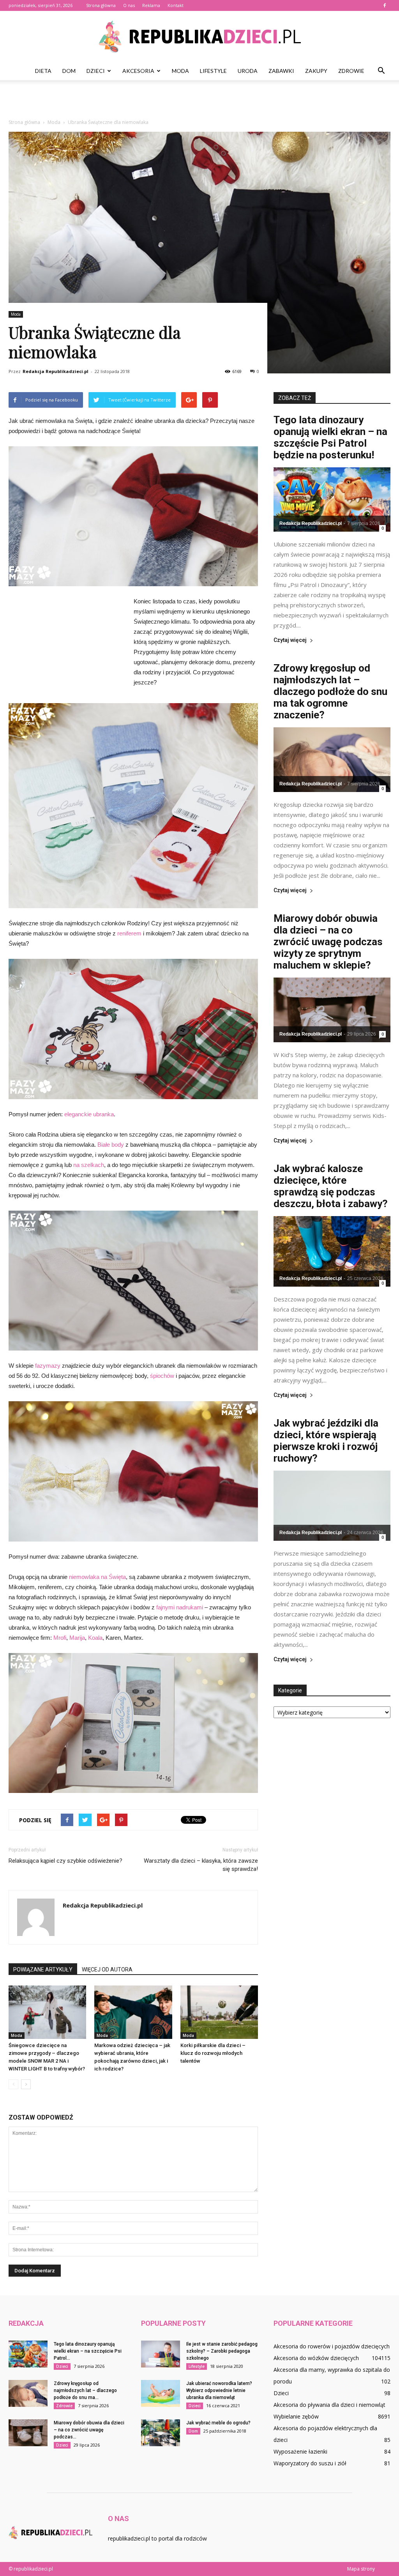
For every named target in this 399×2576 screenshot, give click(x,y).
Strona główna (101, 5)
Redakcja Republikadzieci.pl (56, 371)
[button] (381, 71)
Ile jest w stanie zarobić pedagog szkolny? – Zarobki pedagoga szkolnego (222, 2351)
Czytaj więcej (290, 640)
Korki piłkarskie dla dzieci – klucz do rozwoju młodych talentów (213, 2053)
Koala (95, 1638)
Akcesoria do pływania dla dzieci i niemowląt (329, 2405)
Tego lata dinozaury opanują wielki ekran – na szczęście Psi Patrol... (88, 2351)
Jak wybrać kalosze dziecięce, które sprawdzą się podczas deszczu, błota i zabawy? (331, 1186)
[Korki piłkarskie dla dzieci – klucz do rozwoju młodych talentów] (219, 2012)
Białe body (111, 1145)
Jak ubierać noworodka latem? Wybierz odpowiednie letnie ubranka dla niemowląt (219, 2390)
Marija (77, 1638)
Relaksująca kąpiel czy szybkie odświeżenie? (65, 1861)
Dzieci (96, 71)
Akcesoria (138, 71)
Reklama (151, 5)
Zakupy (316, 71)
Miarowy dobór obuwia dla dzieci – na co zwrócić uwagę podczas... (89, 2430)
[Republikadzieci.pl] (199, 37)
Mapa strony (361, 2569)
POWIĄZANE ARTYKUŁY (43, 1970)
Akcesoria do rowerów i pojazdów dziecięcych (332, 2346)
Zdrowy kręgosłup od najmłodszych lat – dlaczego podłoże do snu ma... (85, 2390)
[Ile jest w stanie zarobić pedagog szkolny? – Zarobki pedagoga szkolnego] (161, 2354)
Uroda (248, 71)
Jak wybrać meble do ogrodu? (218, 2423)
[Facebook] (385, 5)
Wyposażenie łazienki (300, 2451)
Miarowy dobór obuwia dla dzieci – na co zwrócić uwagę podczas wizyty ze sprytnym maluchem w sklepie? (328, 942)
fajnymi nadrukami (180, 1607)
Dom (69, 71)
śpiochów (162, 1376)
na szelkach (89, 1165)
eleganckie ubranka (89, 1114)
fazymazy (48, 1366)
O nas (129, 5)
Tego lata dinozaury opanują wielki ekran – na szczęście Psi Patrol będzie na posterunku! (330, 437)
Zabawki (281, 71)
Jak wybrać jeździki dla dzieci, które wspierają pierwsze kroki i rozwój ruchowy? (326, 1441)
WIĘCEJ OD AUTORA (107, 1970)
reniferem (129, 933)
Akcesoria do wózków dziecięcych (316, 2358)
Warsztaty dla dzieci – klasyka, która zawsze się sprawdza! (201, 1865)
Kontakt (176, 5)
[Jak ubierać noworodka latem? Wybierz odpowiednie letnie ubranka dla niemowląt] (161, 2393)
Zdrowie (351, 71)
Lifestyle (213, 71)
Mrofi (60, 1638)
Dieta (43, 71)
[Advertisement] (199, 101)
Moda (180, 71)
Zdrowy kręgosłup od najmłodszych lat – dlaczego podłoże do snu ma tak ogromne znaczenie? (330, 691)
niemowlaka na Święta (97, 1577)
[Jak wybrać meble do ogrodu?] (161, 2433)
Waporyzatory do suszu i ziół (310, 2463)
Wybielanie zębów (296, 2416)
